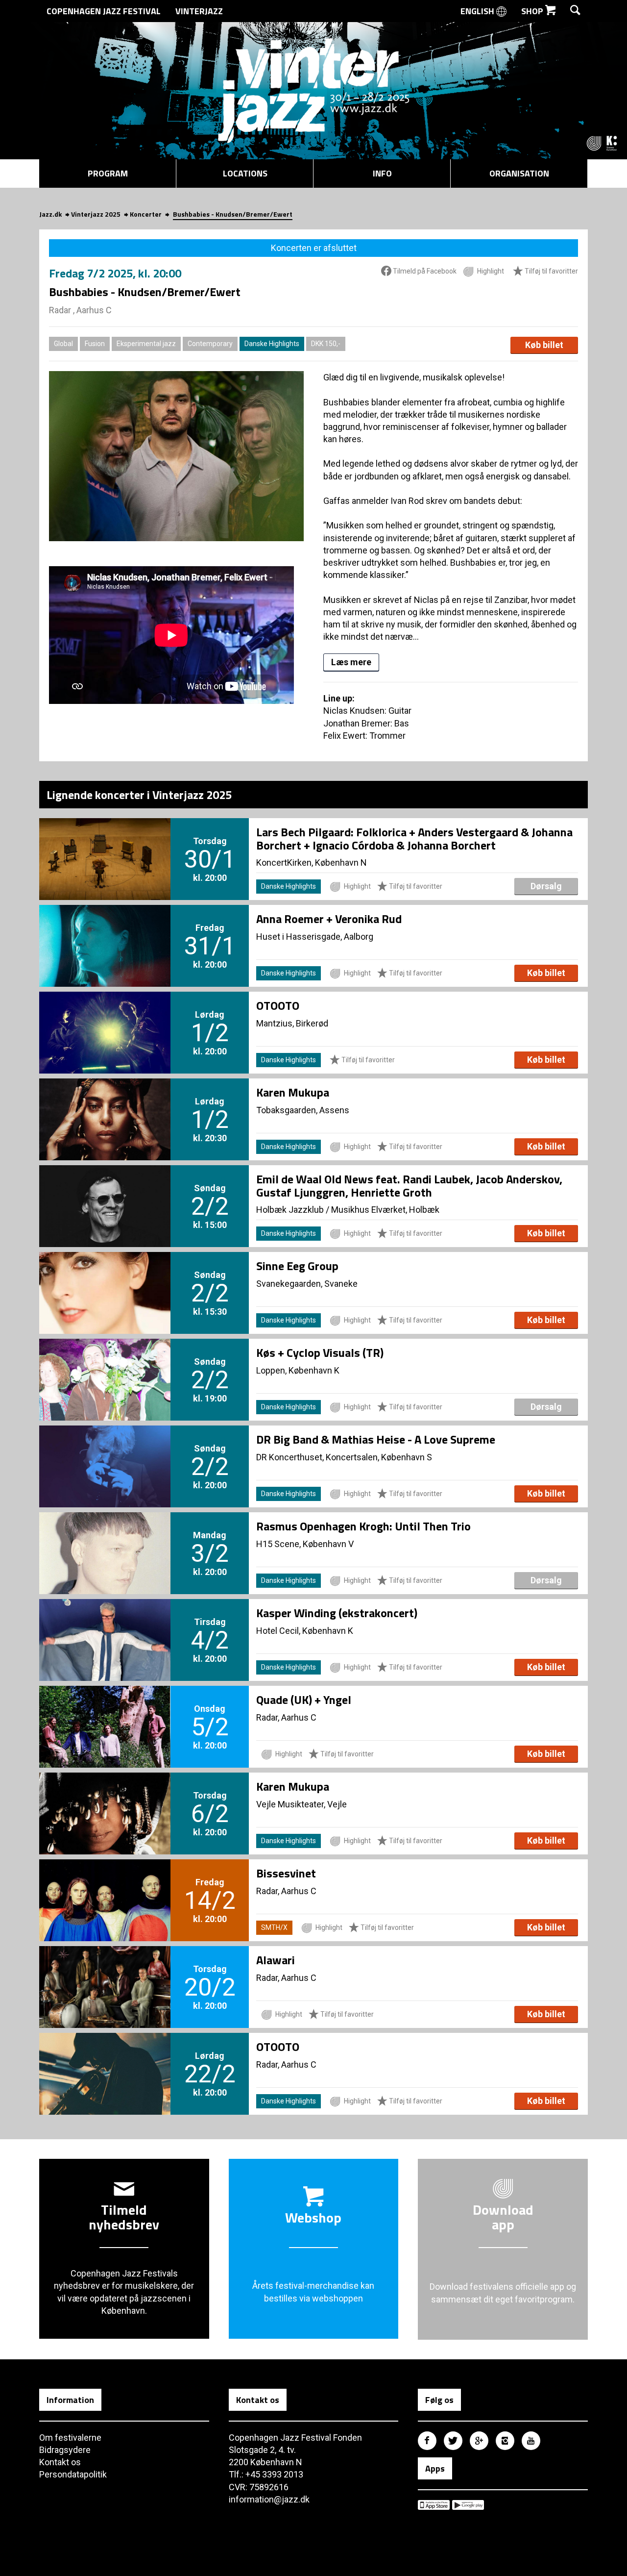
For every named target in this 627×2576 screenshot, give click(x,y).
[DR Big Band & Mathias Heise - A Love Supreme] (105, 1450)
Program (108, 173)
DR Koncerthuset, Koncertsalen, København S (344, 1457)
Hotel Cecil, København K (305, 1631)
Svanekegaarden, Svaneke (307, 1284)
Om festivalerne (70, 2438)
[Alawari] (105, 1971)
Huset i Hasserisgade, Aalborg (315, 937)
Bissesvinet (286, 1873)
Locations (245, 173)
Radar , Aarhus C (80, 310)
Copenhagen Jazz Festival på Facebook (427, 2441)
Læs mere (351, 662)
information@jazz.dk (269, 2499)
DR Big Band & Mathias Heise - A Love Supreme (376, 1439)
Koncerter (146, 214)
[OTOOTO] (105, 1016)
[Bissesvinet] (105, 1884)
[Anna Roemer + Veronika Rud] (105, 929)
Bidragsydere (65, 2450)
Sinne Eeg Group (297, 1266)
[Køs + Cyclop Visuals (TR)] (105, 1363)
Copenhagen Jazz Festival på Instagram (505, 2441)
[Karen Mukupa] (105, 1103)
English (478, 11)
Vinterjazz (199, 11)
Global (63, 344)
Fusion (95, 344)
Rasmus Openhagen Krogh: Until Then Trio (363, 1526)
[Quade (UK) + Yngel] (105, 1710)
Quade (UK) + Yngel (304, 1700)
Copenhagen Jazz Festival (104, 11)
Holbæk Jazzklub (290, 1210)
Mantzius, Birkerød (292, 1023)
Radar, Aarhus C (286, 1717)
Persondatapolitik (73, 2474)
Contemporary (210, 344)
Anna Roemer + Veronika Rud (329, 919)
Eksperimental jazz (146, 344)
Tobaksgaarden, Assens (303, 1110)
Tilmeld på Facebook (424, 271)
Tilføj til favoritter (551, 271)
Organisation (519, 173)
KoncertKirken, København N (312, 863)
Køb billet (544, 345)
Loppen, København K (298, 1370)
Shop (533, 11)
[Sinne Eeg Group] (105, 1276)
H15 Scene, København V (305, 1544)
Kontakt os (60, 2462)
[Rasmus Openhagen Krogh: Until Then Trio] (105, 1537)
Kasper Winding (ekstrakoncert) (337, 1613)
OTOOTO (278, 1005)
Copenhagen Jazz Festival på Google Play (468, 2505)
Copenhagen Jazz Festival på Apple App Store (434, 2505)
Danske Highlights (272, 344)
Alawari (276, 1960)
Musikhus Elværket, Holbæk (385, 1210)
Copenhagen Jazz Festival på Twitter (453, 2441)
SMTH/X (274, 1927)
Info (382, 173)
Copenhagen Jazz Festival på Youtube (531, 2441)
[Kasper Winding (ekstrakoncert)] (105, 1624)
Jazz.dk (50, 214)
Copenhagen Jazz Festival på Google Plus (479, 2441)
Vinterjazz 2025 (96, 214)
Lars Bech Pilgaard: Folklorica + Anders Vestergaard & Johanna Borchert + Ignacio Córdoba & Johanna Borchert (414, 838)
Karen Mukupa (293, 1092)
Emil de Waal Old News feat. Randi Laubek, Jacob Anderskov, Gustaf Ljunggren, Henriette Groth (409, 1185)
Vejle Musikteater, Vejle (301, 1804)
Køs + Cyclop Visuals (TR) (320, 1352)
